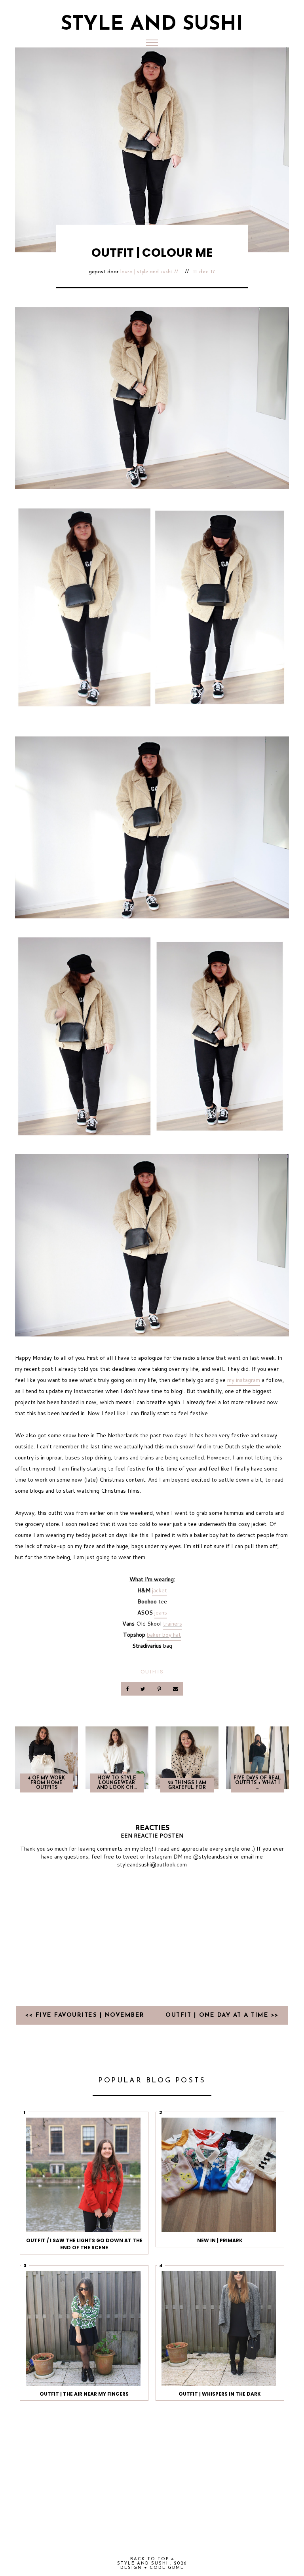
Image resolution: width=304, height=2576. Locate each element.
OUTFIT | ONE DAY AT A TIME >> (222, 2015)
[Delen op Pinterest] (160, 1689)
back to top (151, 2559)
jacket (160, 1590)
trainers (173, 1624)
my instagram (244, 1380)
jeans (161, 1613)
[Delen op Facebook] (128, 1689)
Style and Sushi (152, 25)
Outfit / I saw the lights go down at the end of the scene (84, 2244)
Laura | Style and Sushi (146, 272)
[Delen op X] (144, 1689)
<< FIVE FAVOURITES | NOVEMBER (86, 2015)
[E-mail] (175, 1689)
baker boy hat (164, 1635)
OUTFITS (152, 1672)
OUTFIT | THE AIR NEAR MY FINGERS (84, 2394)
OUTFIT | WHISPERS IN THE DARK (220, 2394)
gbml (176, 2568)
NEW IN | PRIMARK (220, 2240)
